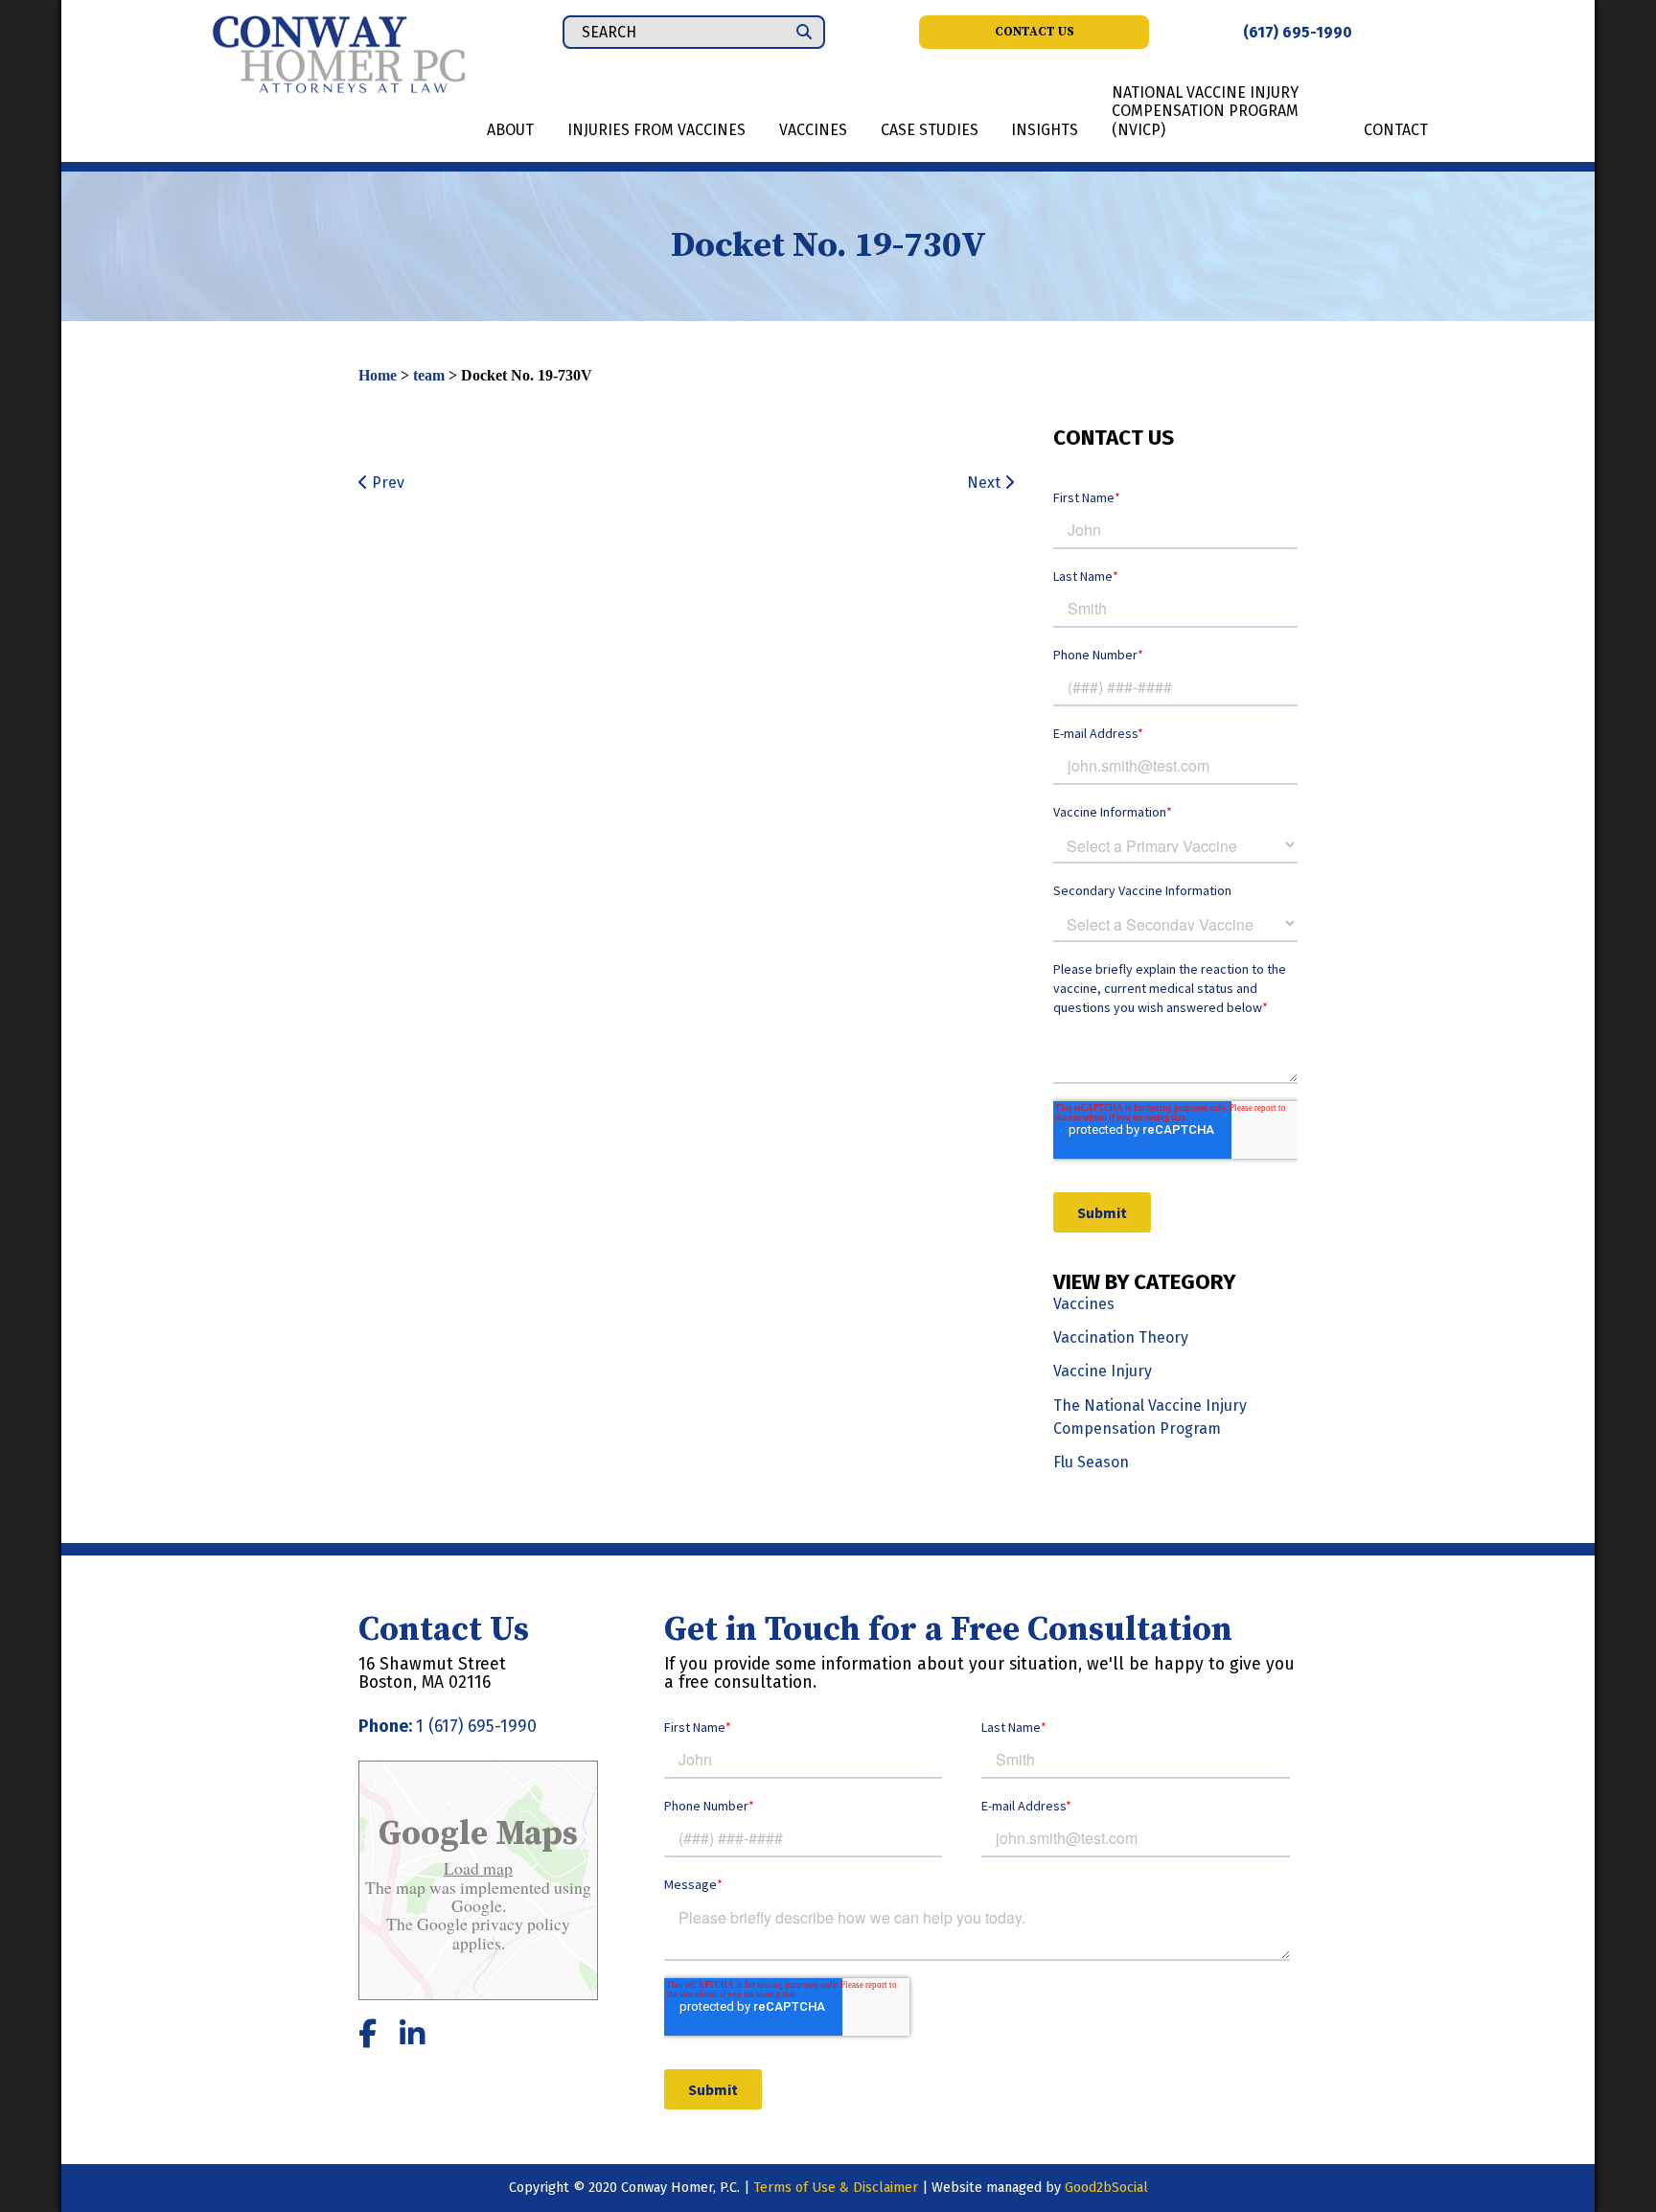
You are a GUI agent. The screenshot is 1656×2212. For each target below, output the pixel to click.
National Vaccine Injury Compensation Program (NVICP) (1205, 111)
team (429, 375)
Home (378, 375)
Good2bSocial (1106, 2188)
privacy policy (519, 1924)
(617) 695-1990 (1298, 32)
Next (986, 483)
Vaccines (813, 130)
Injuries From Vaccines (656, 130)
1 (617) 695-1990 (476, 1727)
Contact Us (1035, 32)
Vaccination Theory (1121, 1337)
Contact (1396, 130)
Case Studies (930, 130)
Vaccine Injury (1103, 1371)
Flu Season (1091, 1462)
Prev (386, 483)
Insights (1045, 130)
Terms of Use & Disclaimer (836, 2188)
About (510, 130)
